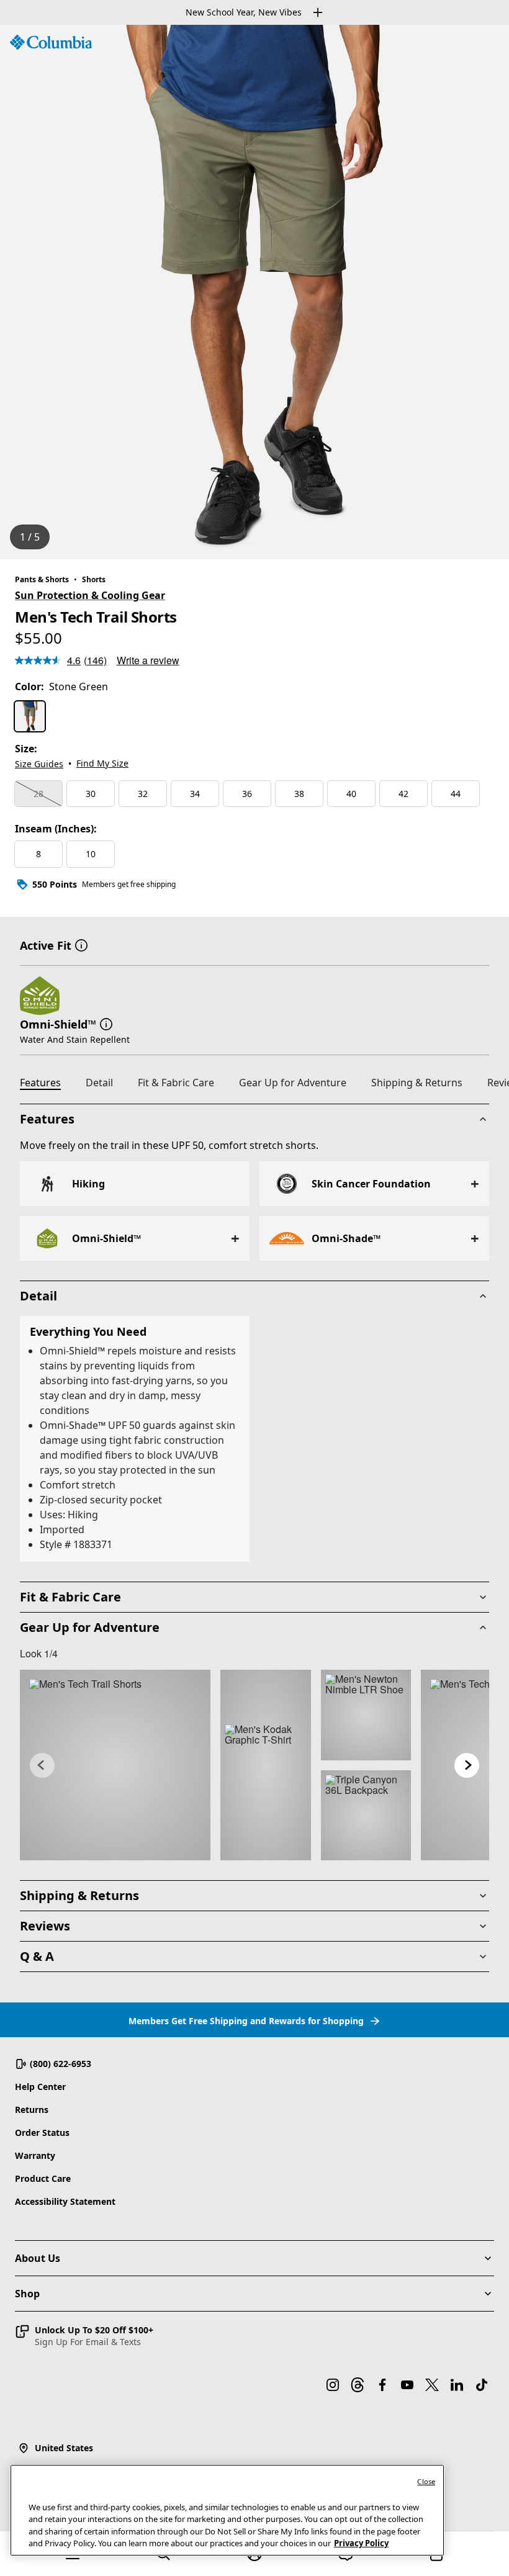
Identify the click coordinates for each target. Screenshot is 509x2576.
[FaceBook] (382, 2385)
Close (426, 2481)
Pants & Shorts (42, 579)
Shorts (94, 579)
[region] (254, 292)
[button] (81, 944)
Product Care (43, 2178)
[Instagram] (333, 2385)
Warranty (35, 2155)
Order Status (42, 2132)
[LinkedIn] (457, 2385)
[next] (467, 1765)
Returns (32, 2110)
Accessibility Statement (65, 2201)
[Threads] (358, 2385)
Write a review (148, 660)
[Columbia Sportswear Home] (51, 42)
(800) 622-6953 (61, 2064)
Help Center (40, 2087)
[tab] (45, 1084)
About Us (38, 2258)
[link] (115, 1765)
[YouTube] (407, 2385)
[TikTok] (482, 2385)
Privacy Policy (361, 2543)
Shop (27, 2294)
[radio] (30, 716)
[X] (432, 2385)
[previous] (42, 1765)
